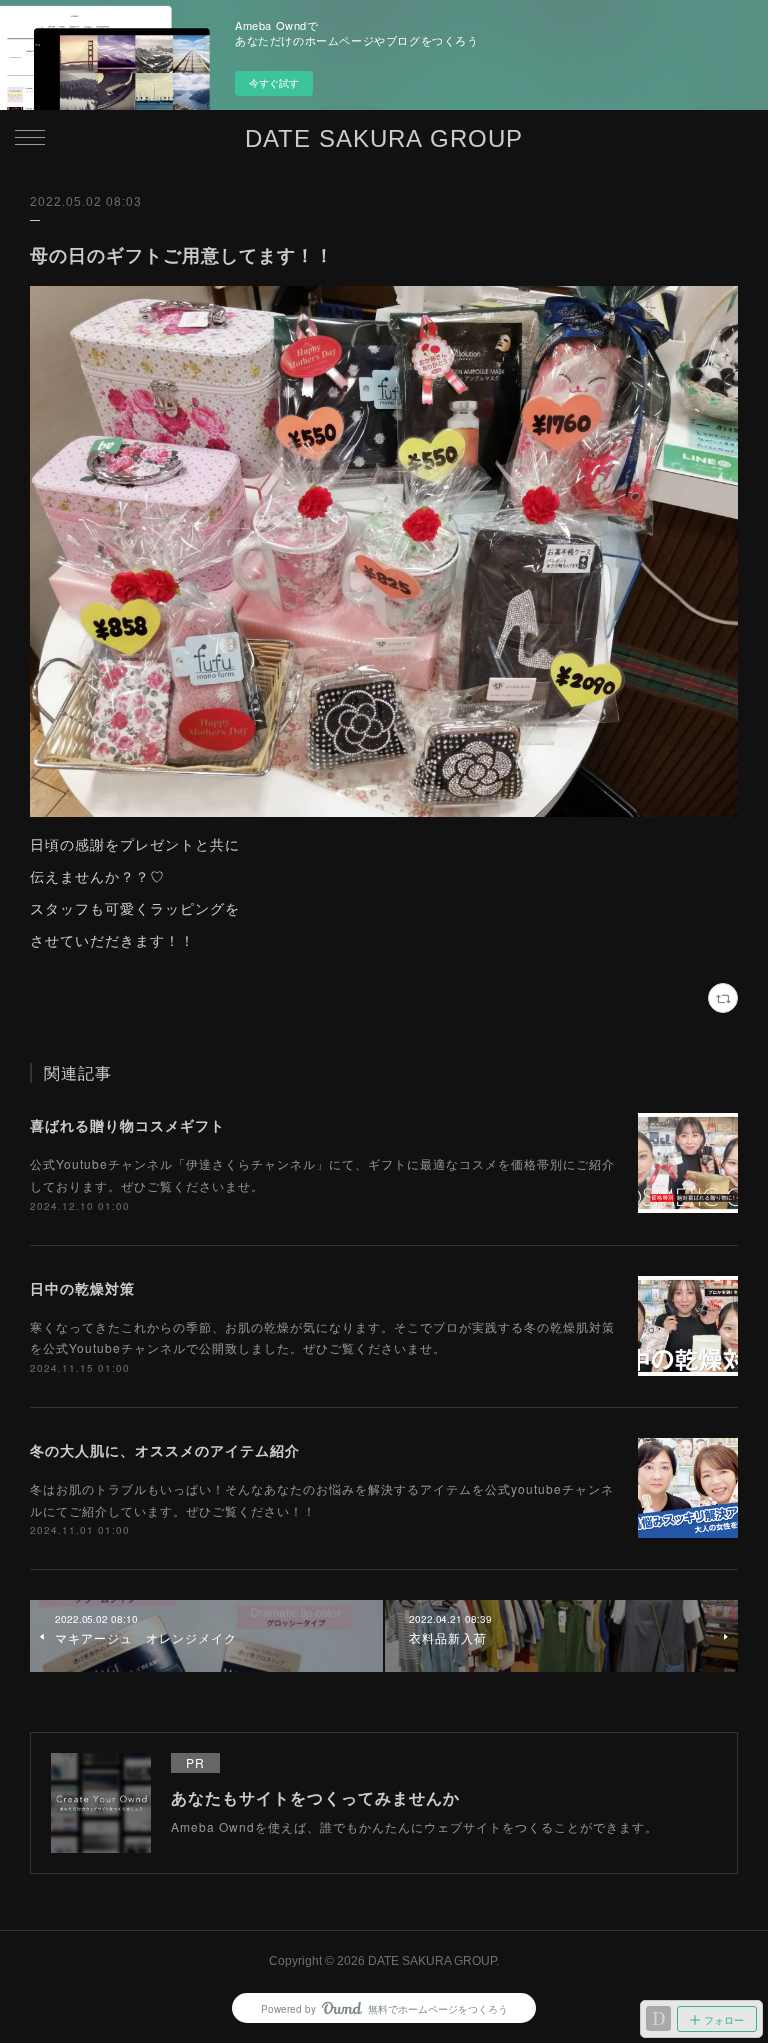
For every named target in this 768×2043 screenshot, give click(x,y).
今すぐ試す (274, 83)
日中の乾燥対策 (82, 1288)
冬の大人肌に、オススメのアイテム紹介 (165, 1450)
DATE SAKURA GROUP (384, 138)
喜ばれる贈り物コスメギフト (127, 1125)
